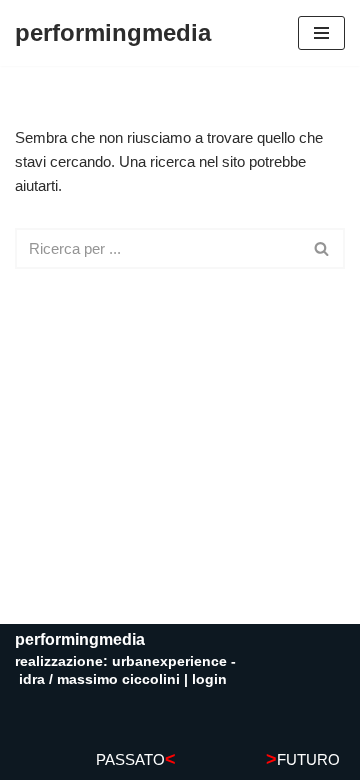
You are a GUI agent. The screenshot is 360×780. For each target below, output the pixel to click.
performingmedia (80, 639)
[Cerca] (322, 248)
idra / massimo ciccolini (99, 679)
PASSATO (136, 759)
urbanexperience (169, 661)
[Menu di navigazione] (321, 33)
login (209, 679)
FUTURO (303, 759)
